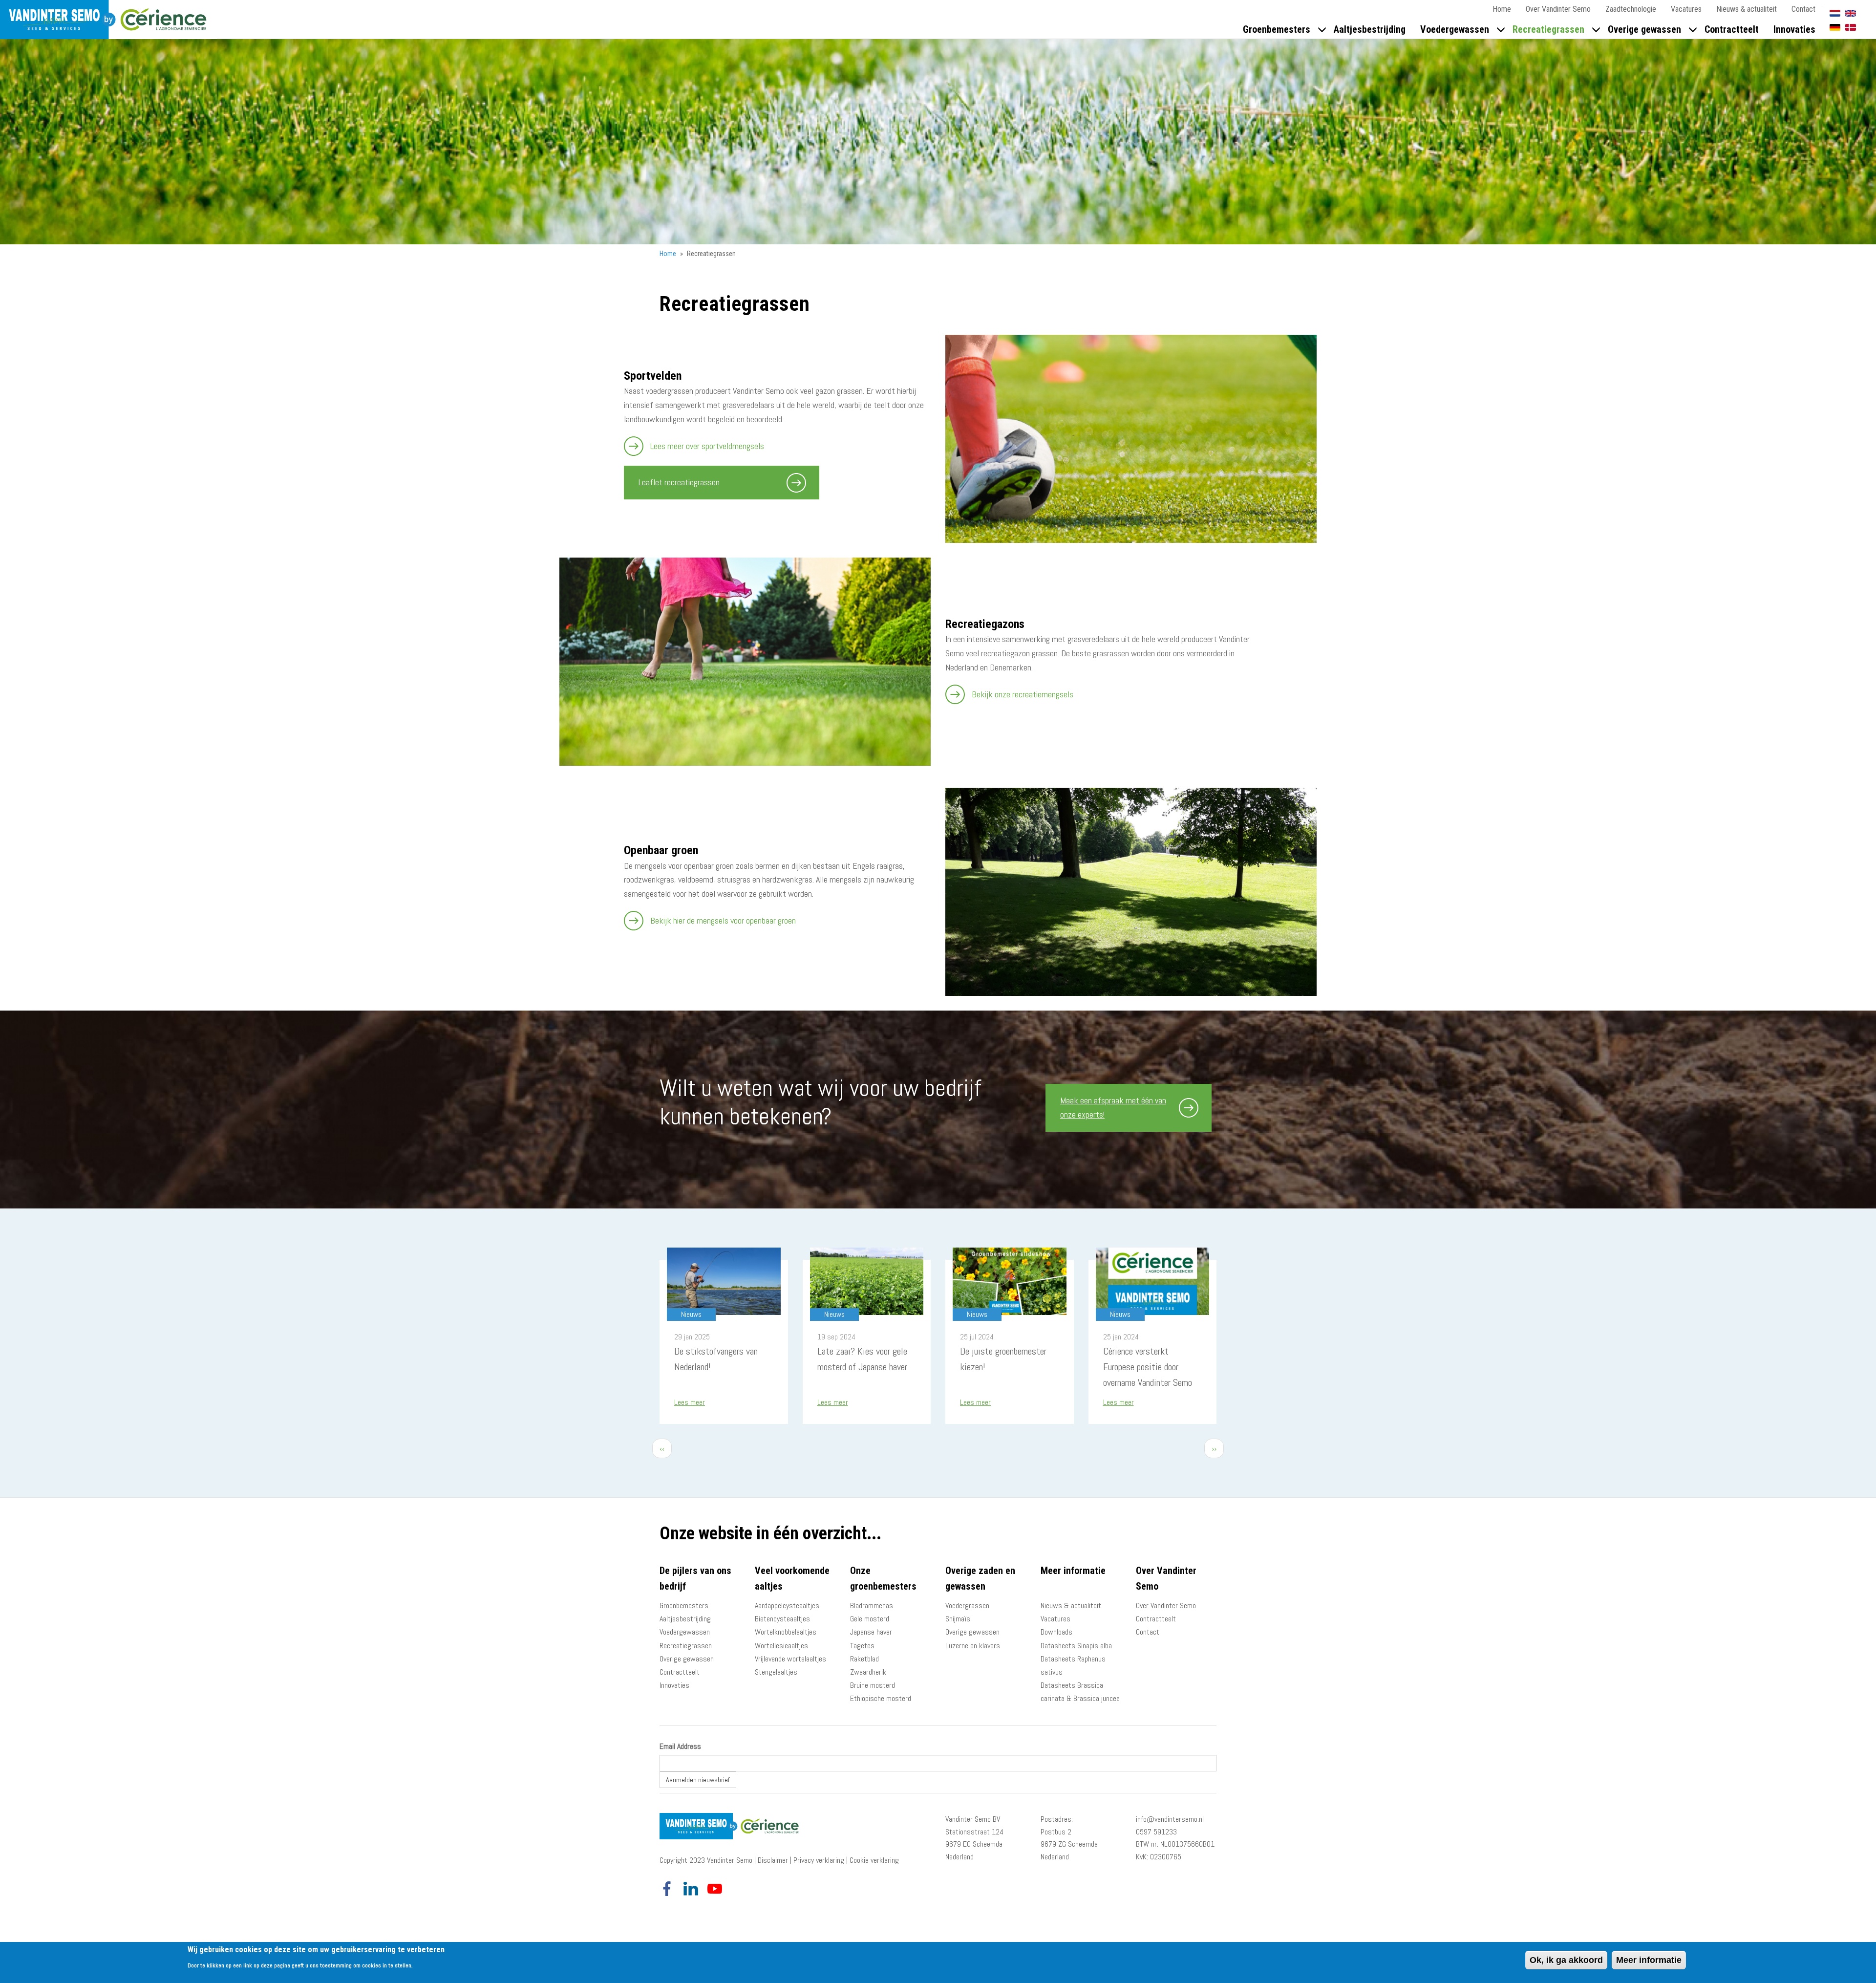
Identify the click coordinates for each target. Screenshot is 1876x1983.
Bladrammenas (872, 1606)
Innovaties (1794, 29)
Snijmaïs (958, 1619)
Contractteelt (1732, 29)
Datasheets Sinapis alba (1076, 1646)
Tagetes (862, 1646)
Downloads (1056, 1632)
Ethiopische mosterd (881, 1698)
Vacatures (1686, 9)
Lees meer (690, 1402)
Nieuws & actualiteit (1747, 9)
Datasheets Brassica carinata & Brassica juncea (1080, 1692)
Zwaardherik (868, 1672)
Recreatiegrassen (1548, 29)
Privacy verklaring (819, 1860)
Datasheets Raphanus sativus (1073, 1665)
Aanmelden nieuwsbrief (698, 1780)
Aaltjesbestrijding (1370, 29)
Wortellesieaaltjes (781, 1646)
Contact (1803, 9)
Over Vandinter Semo (1558, 9)
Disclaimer (773, 1860)
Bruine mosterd (873, 1685)
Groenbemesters (1277, 29)
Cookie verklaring (874, 1860)
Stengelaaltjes (776, 1672)
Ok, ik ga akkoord (1566, 1960)
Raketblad (864, 1659)
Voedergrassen (967, 1606)
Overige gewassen (1644, 29)
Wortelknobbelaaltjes (786, 1632)
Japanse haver (871, 1632)
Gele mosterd (870, 1619)
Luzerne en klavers (973, 1646)
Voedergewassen (1455, 29)
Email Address (680, 1746)
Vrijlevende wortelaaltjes (790, 1659)
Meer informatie (1649, 1960)
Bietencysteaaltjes (782, 1619)
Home (1502, 9)
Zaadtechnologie (1631, 9)
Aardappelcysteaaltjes (787, 1606)
